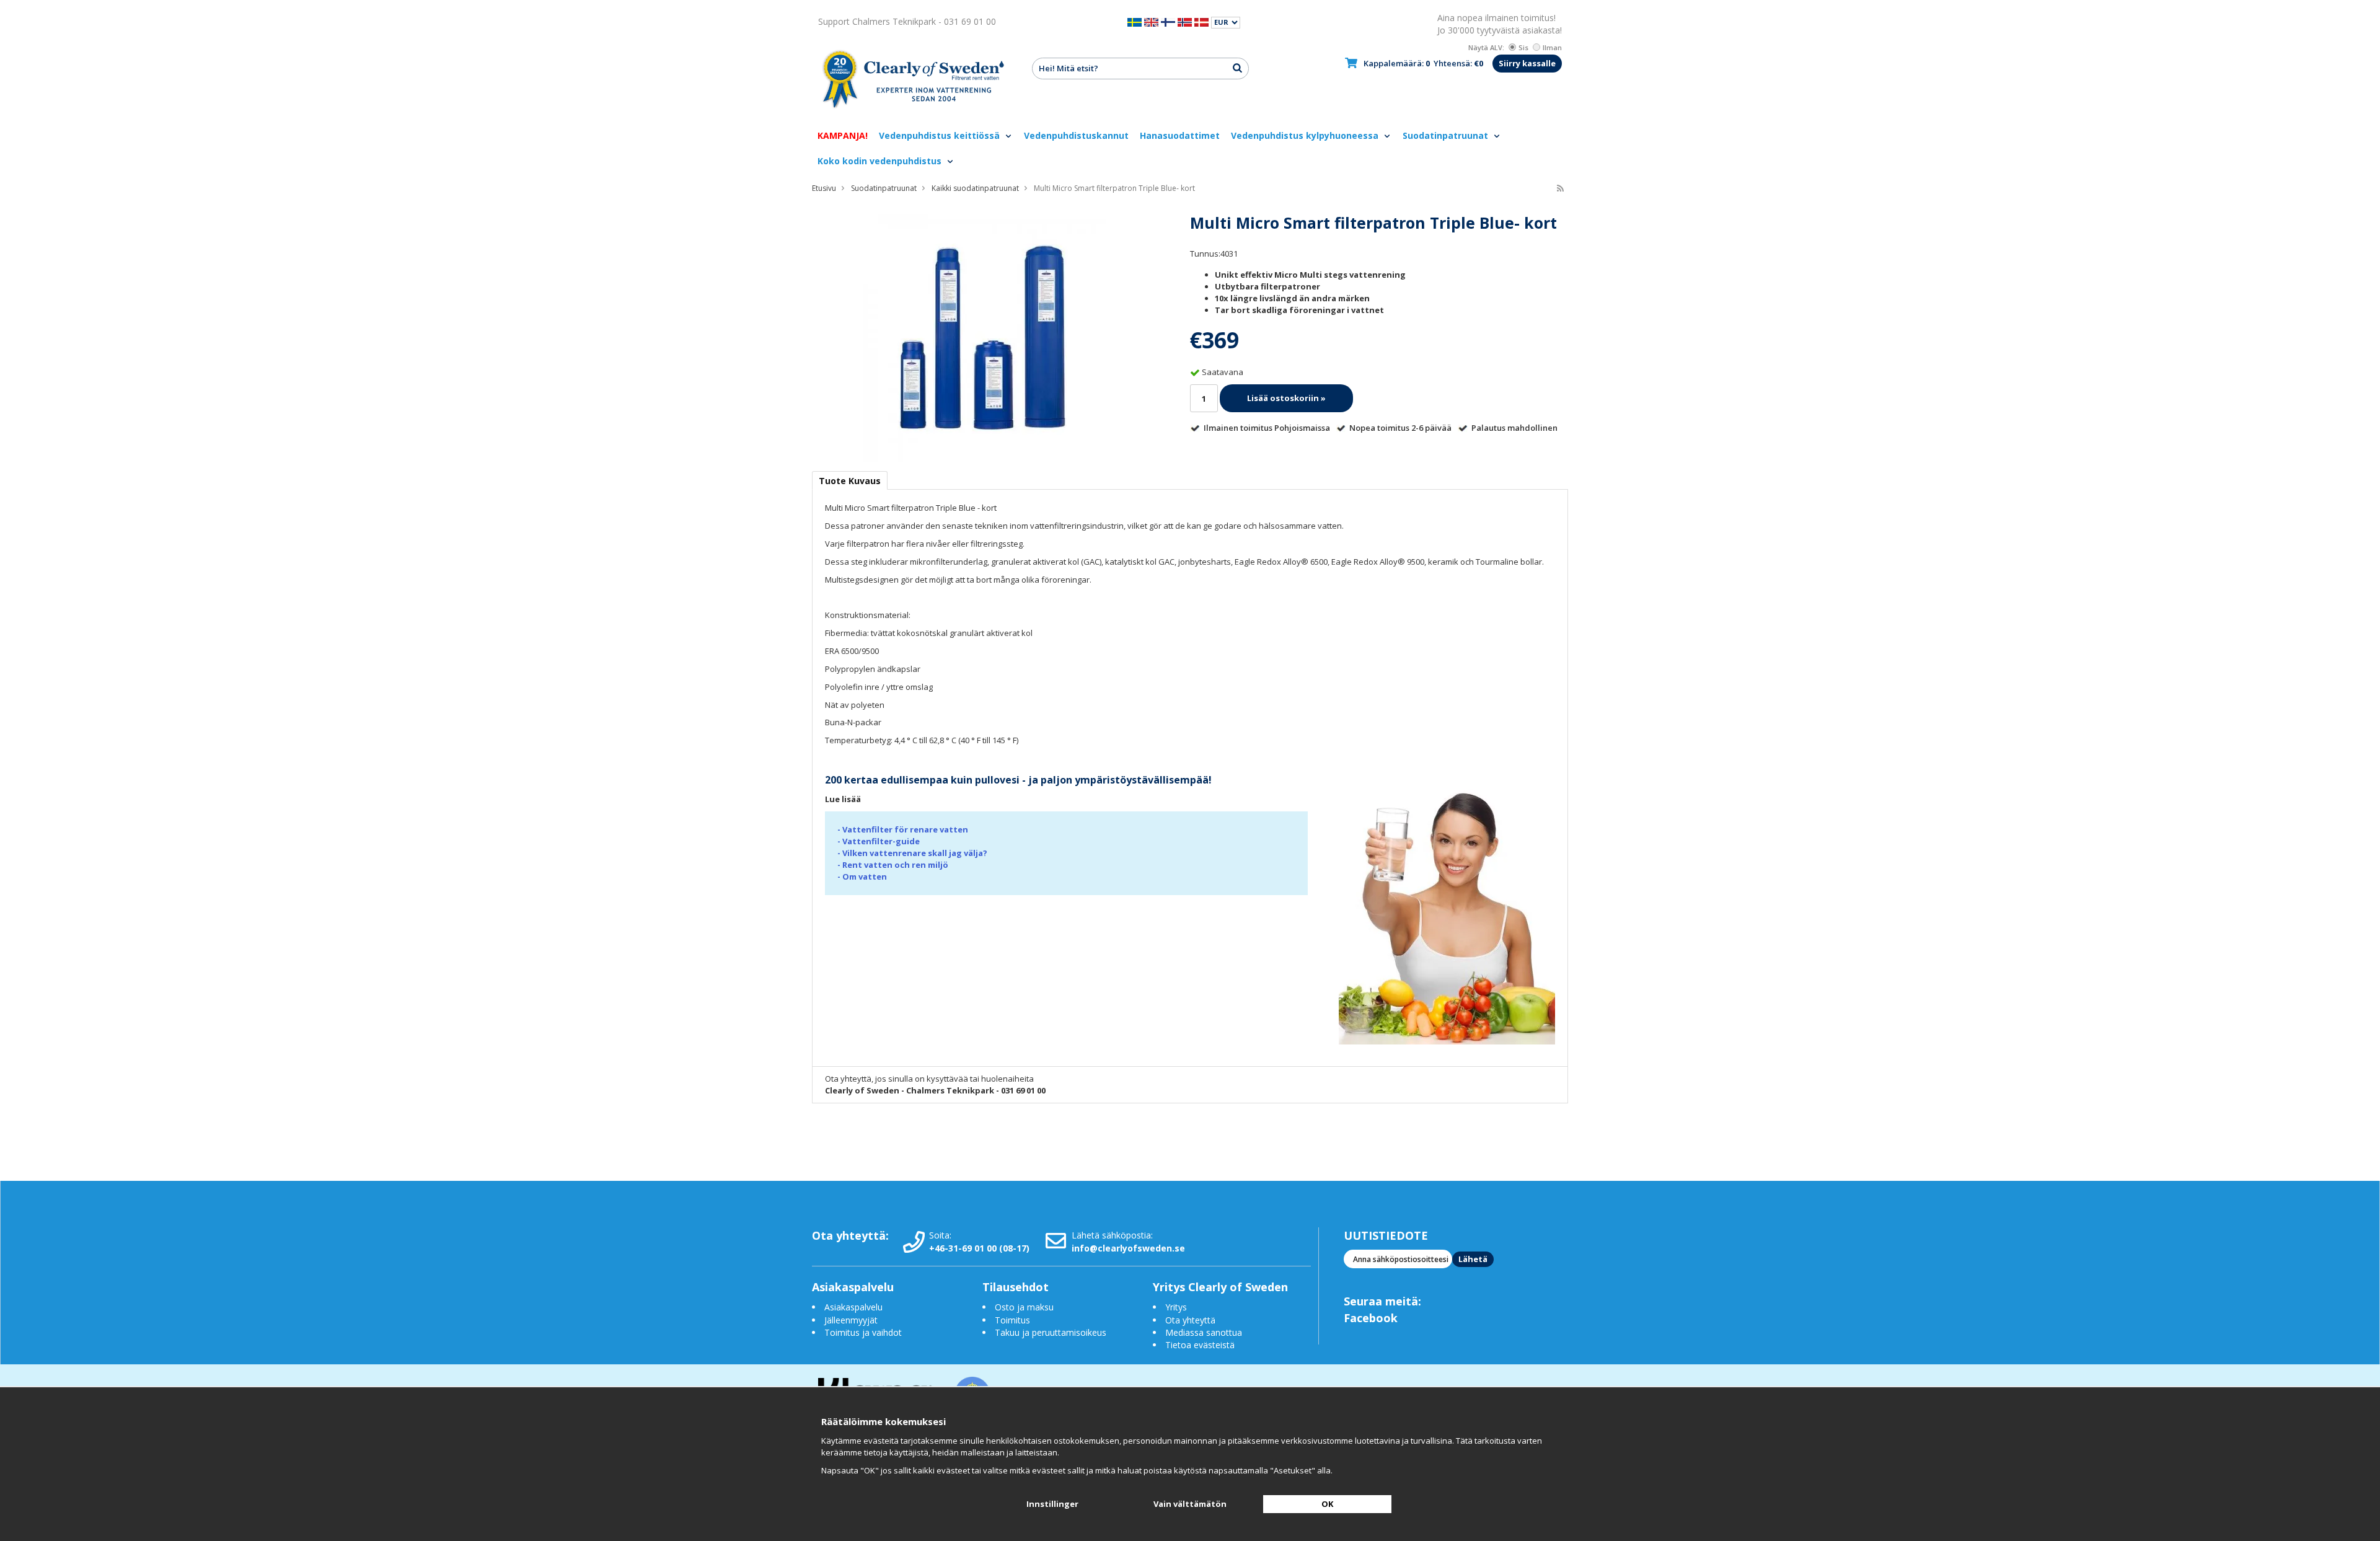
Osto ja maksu (1025, 1307)
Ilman (1552, 47)
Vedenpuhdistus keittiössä (941, 135)
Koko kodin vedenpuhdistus (881, 161)
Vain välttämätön (1190, 1504)
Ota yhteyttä (1190, 1320)
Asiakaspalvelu (853, 1307)
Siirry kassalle (1527, 63)
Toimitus (1012, 1320)
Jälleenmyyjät (851, 1320)
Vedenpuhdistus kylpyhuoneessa (1306, 135)
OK (1327, 1504)
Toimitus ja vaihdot (863, 1332)
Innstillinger (1052, 1504)
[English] (1151, 21)
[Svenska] (1135, 21)
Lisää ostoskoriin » (1286, 398)
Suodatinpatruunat (1447, 135)
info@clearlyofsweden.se (1128, 1248)
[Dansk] (1201, 21)
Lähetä (1473, 1259)
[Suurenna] (982, 337)
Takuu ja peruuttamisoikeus (1051, 1332)
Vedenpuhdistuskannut (1076, 135)
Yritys (1176, 1307)
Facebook (1371, 1318)
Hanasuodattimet (1180, 135)
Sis (1523, 47)
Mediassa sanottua (1204, 1332)
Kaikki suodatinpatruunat (975, 188)
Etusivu (824, 188)
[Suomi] (1168, 21)
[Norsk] (1185, 21)
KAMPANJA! (843, 135)
